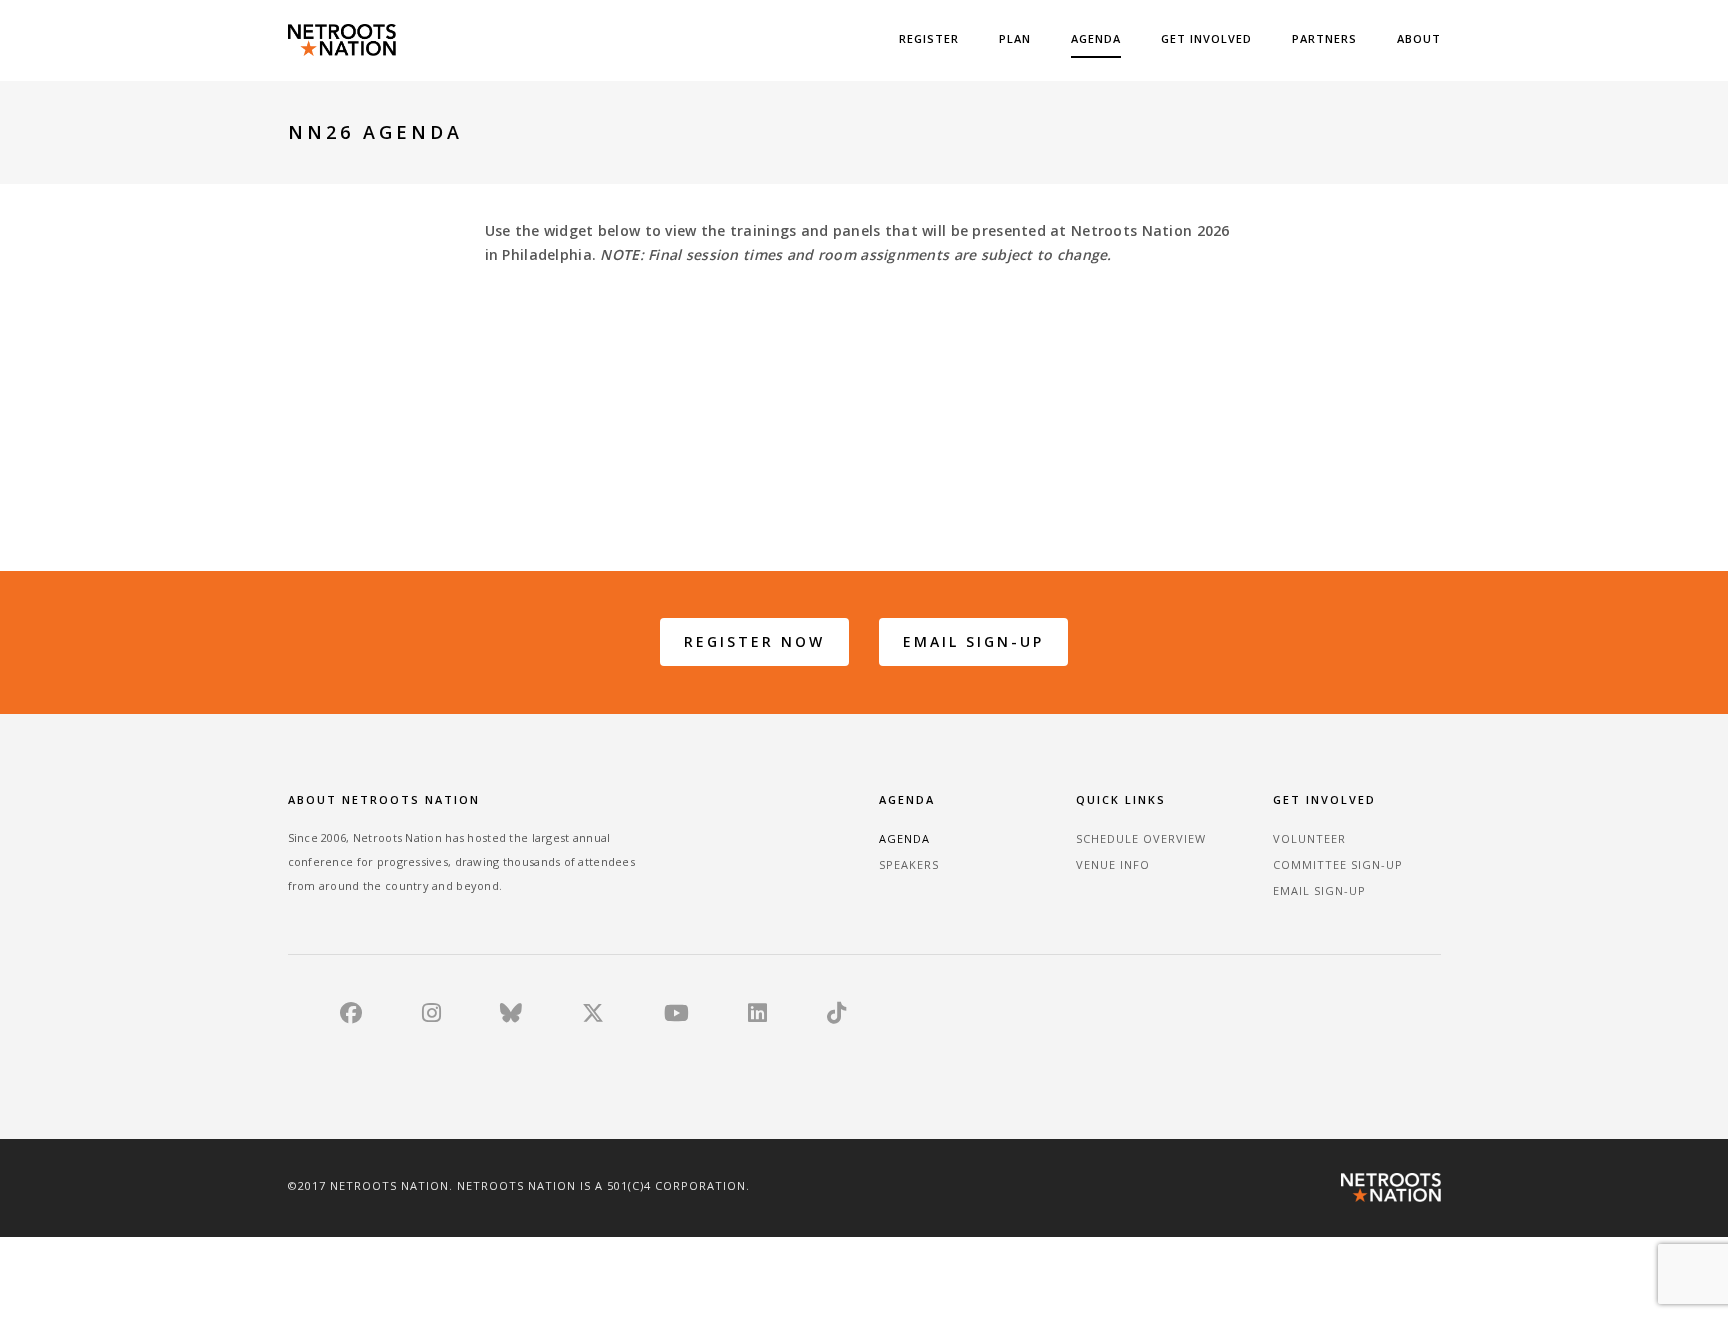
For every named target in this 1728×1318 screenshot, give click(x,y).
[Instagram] (431, 1016)
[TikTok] (836, 1016)
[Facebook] (351, 1016)
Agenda (1096, 38)
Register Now (754, 641)
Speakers (909, 864)
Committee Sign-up (1338, 864)
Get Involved (1206, 38)
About (1419, 38)
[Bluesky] (511, 1016)
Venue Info (1113, 864)
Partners (1324, 38)
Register (929, 38)
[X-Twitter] (593, 1016)
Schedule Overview (1141, 838)
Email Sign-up (973, 641)
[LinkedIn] (757, 1016)
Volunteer (1309, 838)
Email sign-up (1319, 890)
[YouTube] (676, 1016)
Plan (1015, 38)
